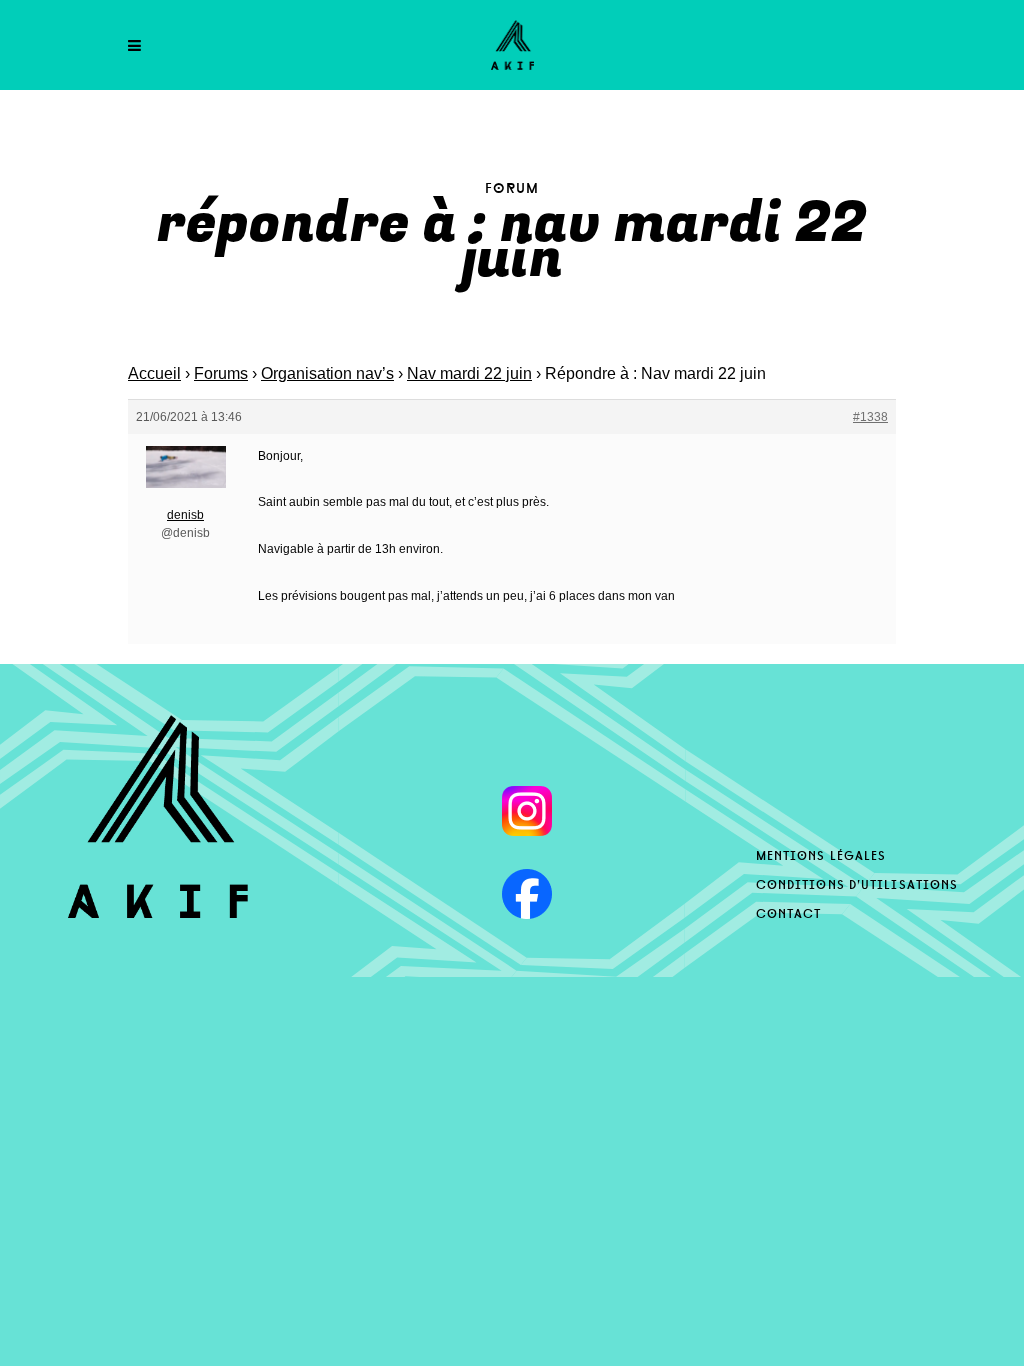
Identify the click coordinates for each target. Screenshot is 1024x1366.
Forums (221, 373)
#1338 (870, 417)
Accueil (154, 373)
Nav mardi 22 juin (469, 373)
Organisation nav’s (327, 373)
